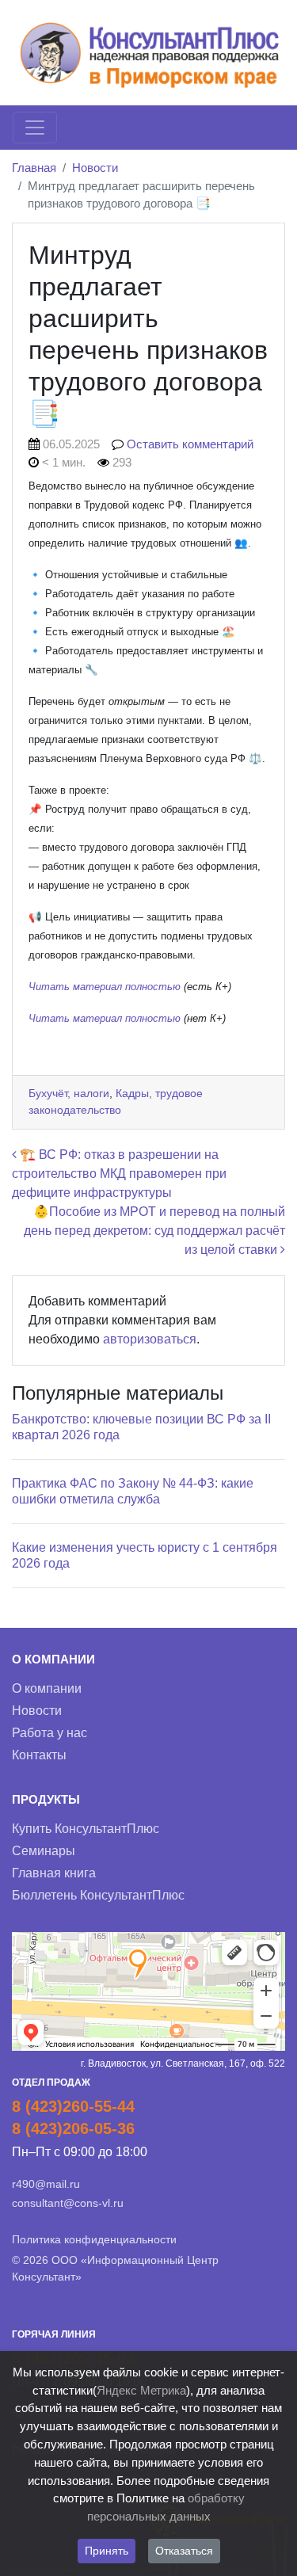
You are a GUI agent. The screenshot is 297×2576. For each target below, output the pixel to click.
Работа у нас (49, 1733)
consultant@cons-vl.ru (68, 2203)
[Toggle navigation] (35, 128)
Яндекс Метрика (141, 2390)
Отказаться (184, 2551)
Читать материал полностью (106, 987)
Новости (95, 168)
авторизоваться (150, 1339)
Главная (34, 168)
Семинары (44, 1851)
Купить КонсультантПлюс (86, 1829)
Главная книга (54, 1873)
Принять (107, 2551)
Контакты (39, 1755)
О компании (47, 1688)
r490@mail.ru (46, 2184)
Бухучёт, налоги (69, 1093)
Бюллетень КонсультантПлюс (98, 1895)
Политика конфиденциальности (94, 2239)
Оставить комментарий (190, 444)
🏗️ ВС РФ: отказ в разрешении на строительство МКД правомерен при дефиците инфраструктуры (119, 1174)
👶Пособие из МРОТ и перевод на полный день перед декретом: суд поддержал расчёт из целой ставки (154, 1231)
